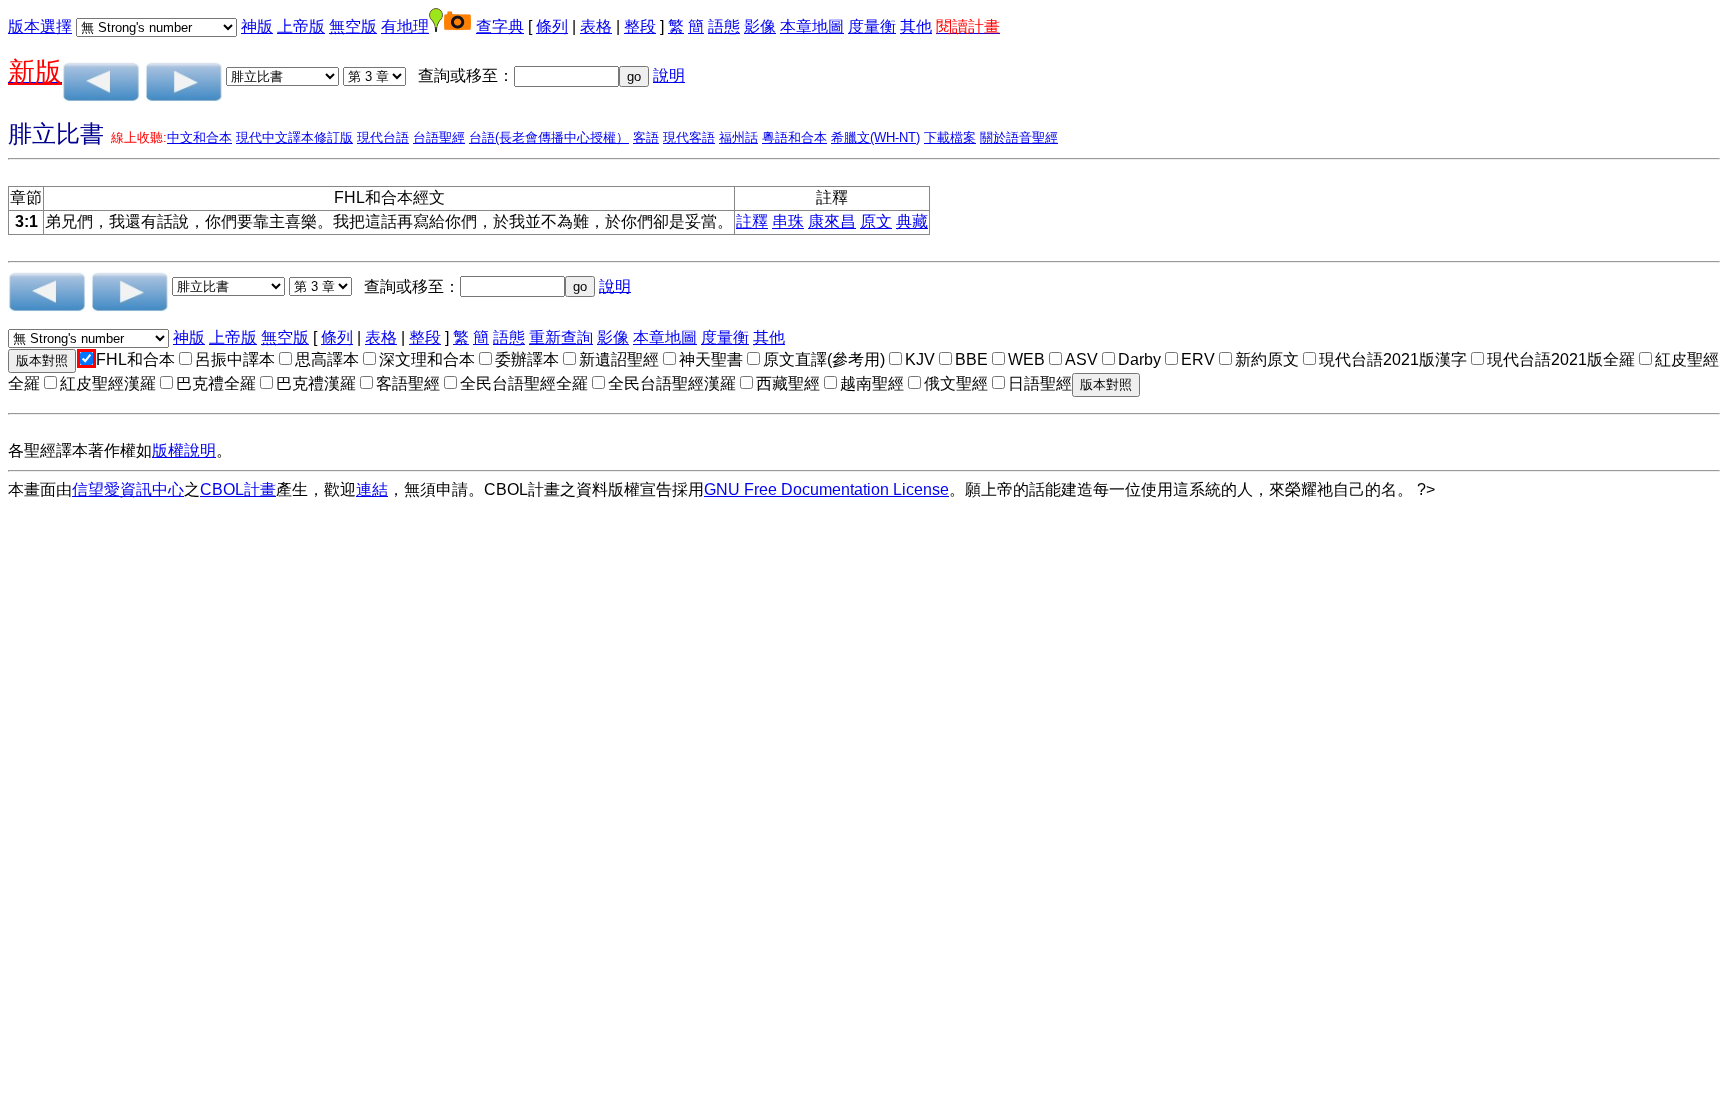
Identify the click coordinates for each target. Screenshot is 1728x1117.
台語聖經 (439, 137)
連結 (372, 489)
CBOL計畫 (238, 489)
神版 (257, 26)
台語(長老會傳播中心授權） (549, 137)
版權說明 (184, 450)
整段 (640, 26)
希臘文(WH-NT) (875, 137)
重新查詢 (561, 337)
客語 (646, 137)
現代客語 (689, 137)
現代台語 (383, 137)
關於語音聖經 (1019, 137)
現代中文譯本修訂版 (294, 137)
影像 (760, 26)
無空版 (353, 26)
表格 (596, 26)
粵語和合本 (794, 137)
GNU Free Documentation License (826, 489)
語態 (724, 26)
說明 (669, 75)
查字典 (500, 26)
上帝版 (301, 26)
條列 (552, 26)
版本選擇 (40, 26)
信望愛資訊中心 (128, 489)
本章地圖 (812, 26)
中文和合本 (199, 137)
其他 (916, 26)
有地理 (405, 26)
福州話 (738, 137)
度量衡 (872, 26)
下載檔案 (950, 137)
